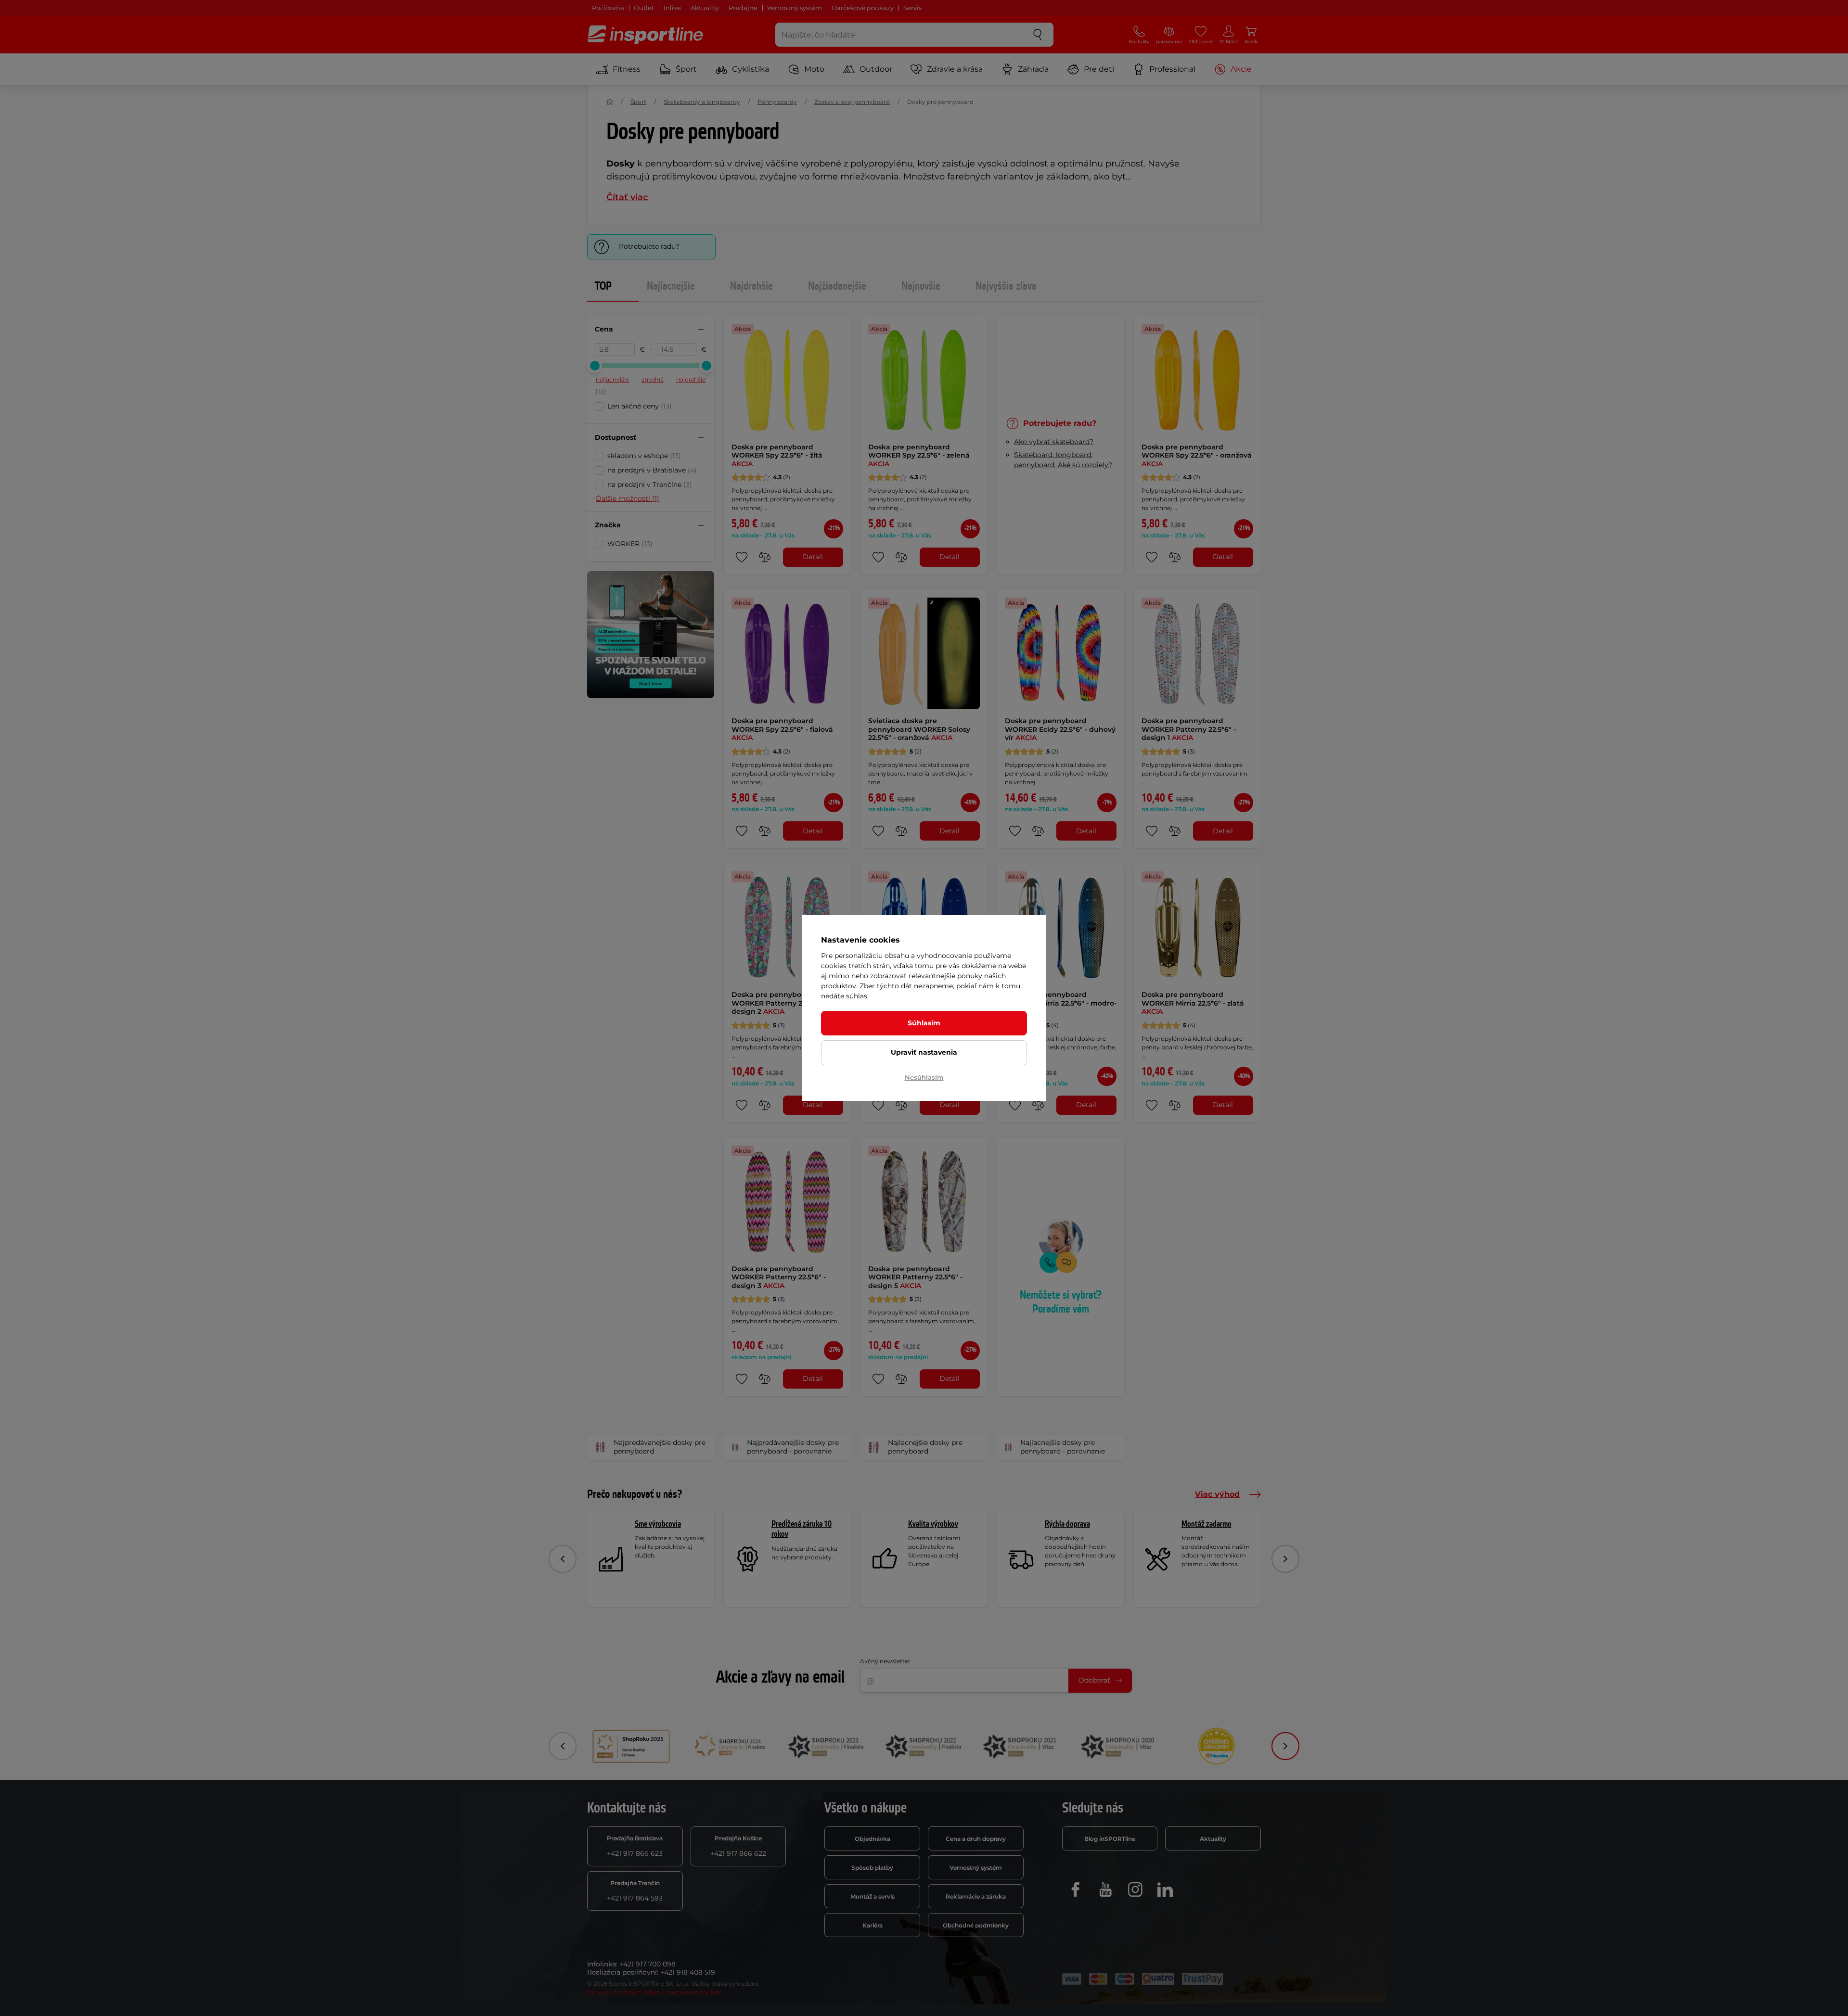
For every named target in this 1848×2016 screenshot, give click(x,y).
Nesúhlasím (924, 1077)
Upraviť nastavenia (924, 1052)
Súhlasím (924, 1023)
